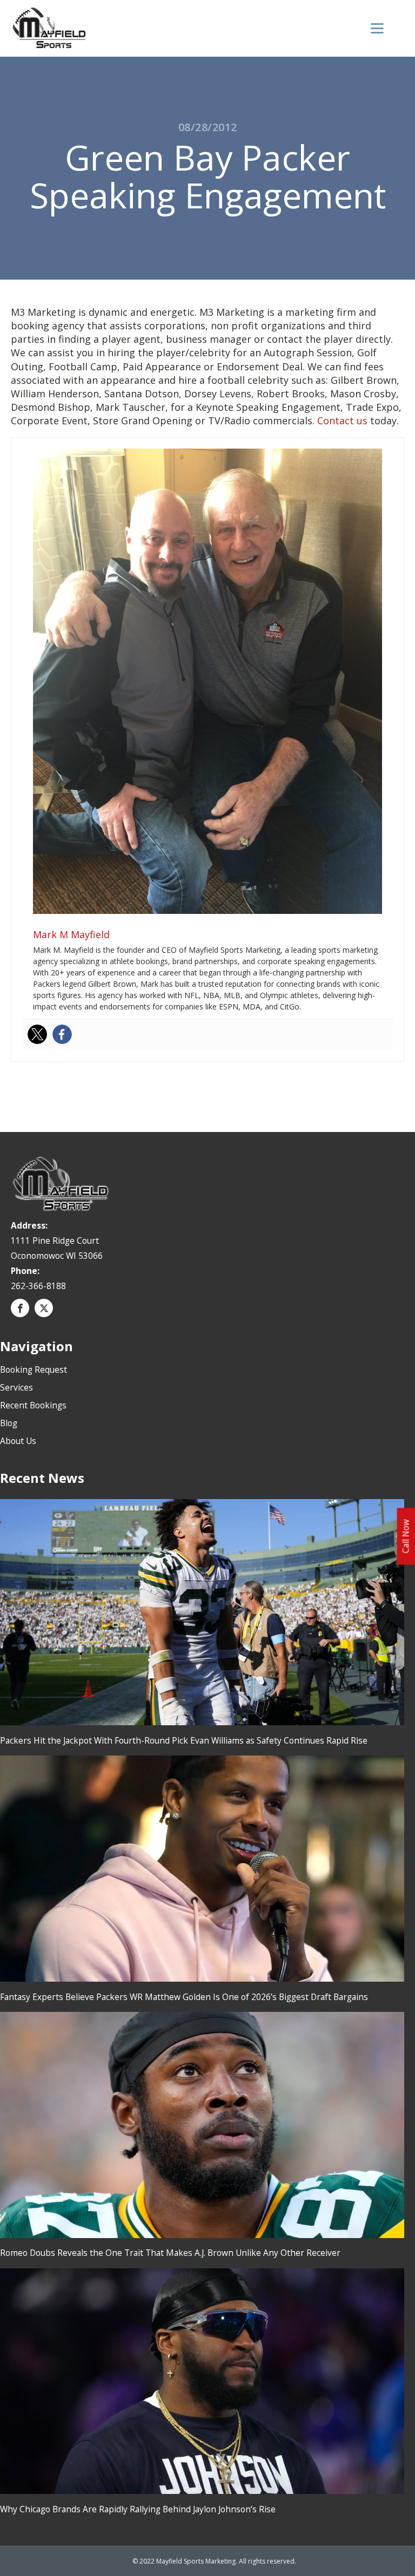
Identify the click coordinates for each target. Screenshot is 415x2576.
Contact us (342, 421)
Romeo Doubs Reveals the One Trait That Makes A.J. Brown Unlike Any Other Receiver (170, 2253)
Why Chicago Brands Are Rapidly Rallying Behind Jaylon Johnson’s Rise (138, 2509)
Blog (9, 1423)
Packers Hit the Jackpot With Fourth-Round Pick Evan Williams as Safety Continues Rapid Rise (184, 1740)
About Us (18, 1441)
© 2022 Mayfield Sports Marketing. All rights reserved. (214, 2561)
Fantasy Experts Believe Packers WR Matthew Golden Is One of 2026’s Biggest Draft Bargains (184, 1997)
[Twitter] (37, 1034)
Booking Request (34, 1370)
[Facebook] (62, 1034)
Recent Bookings (33, 1405)
